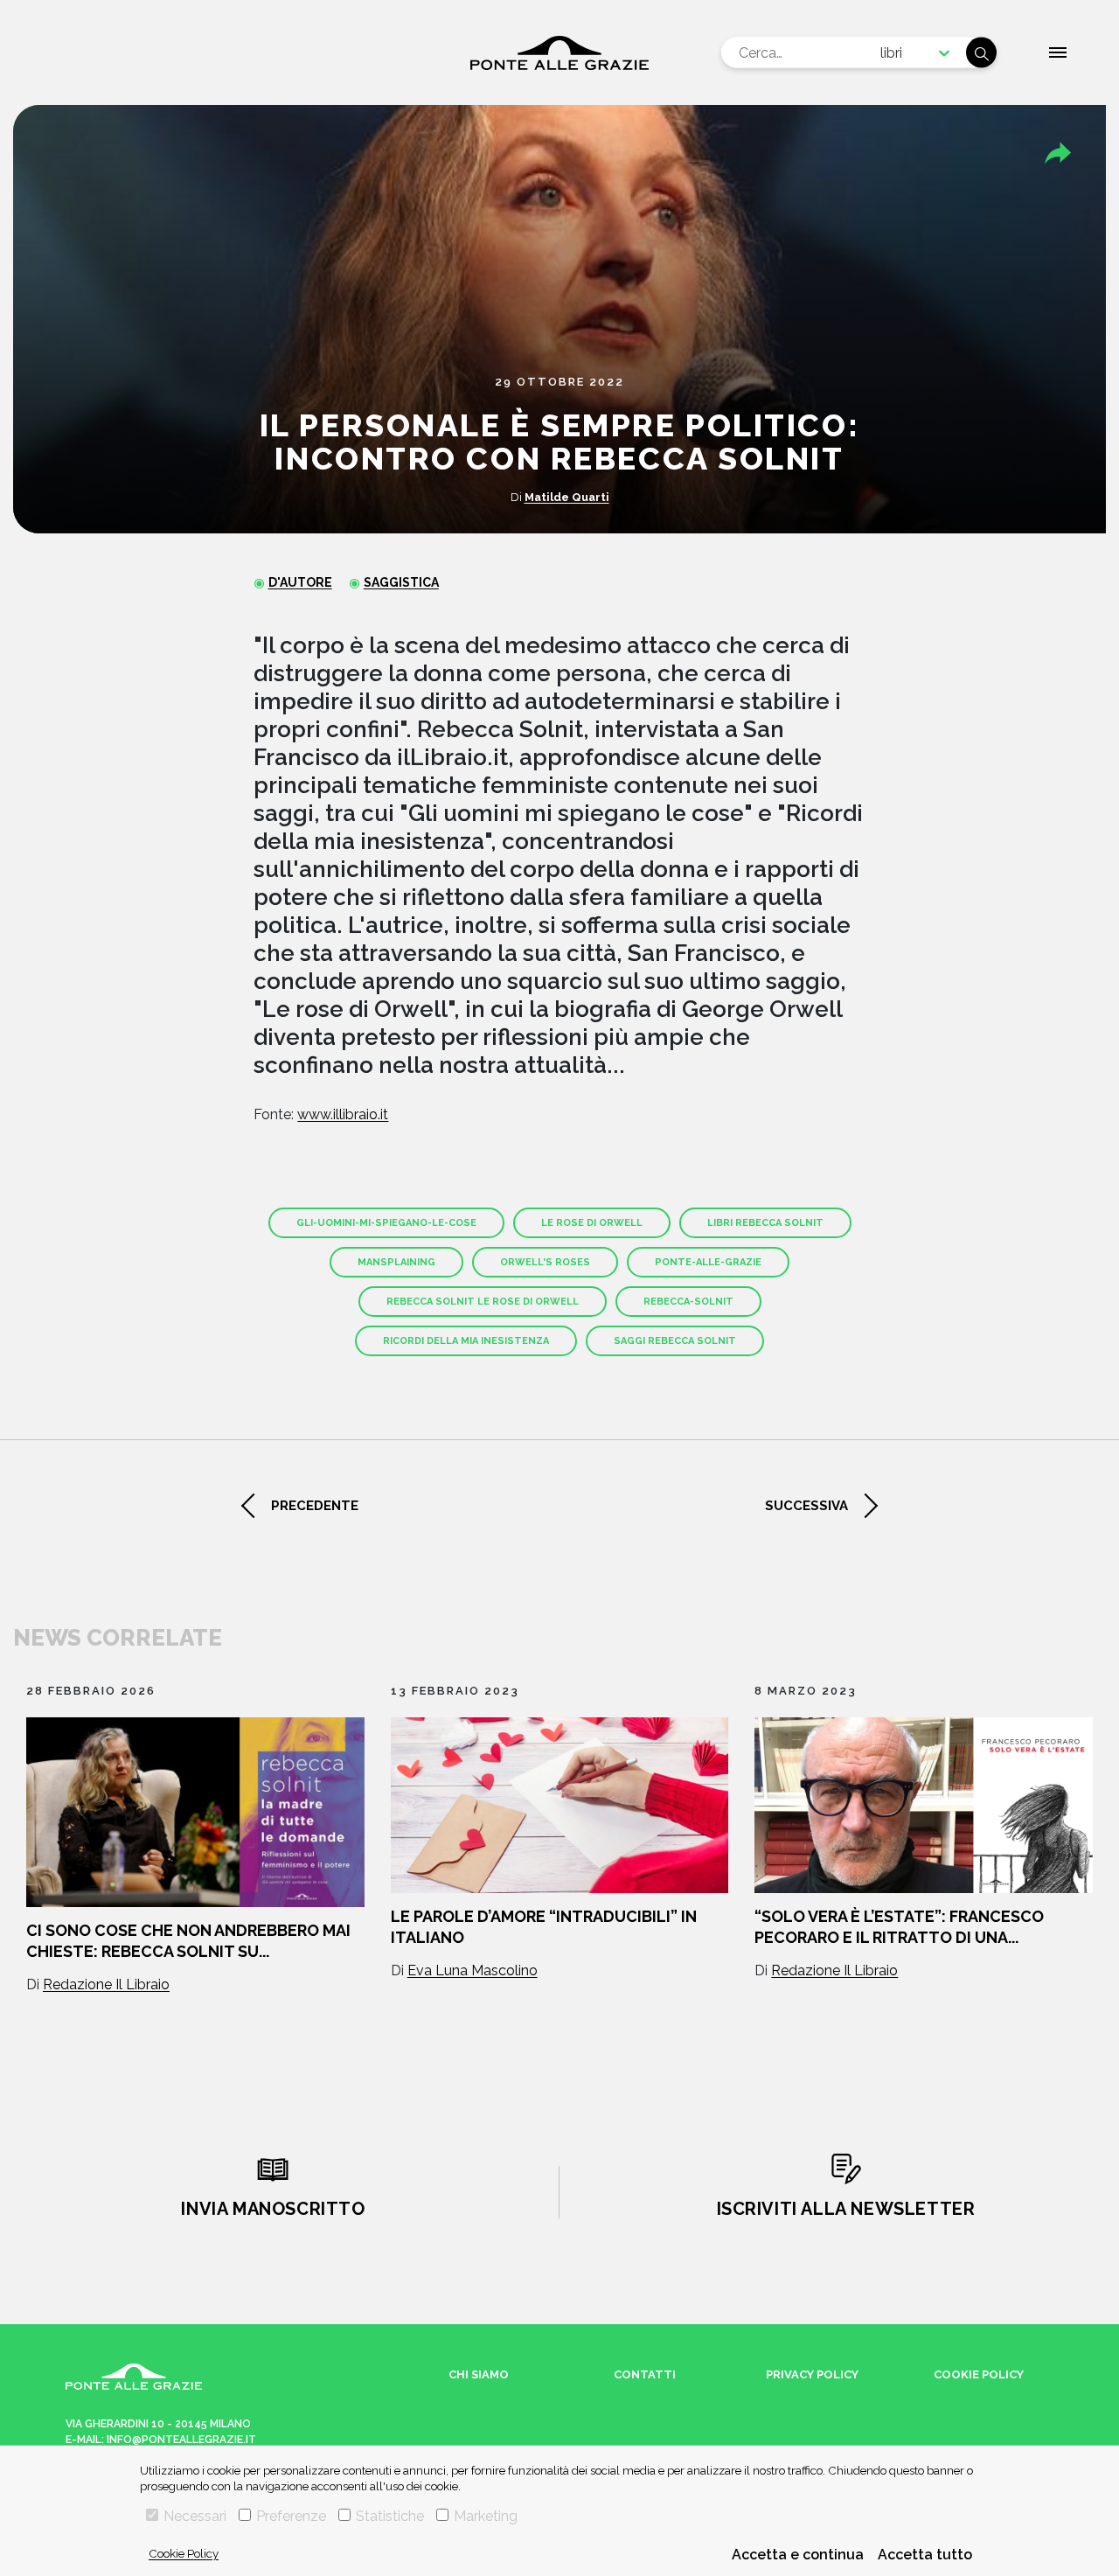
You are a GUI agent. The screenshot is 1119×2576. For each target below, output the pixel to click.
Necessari (195, 2516)
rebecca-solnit (688, 1302)
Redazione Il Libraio (106, 1984)
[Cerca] (981, 53)
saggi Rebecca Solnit (675, 1341)
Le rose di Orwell (592, 1223)
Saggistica (401, 582)
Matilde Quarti (567, 497)
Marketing (486, 2516)
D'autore (300, 582)
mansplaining (396, 1262)
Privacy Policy (812, 2374)
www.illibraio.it (343, 1114)
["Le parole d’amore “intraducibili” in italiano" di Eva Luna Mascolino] (560, 1805)
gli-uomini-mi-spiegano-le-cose (386, 1223)
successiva (806, 1506)
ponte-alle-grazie (708, 1262)
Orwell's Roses (545, 1262)
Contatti (645, 2374)
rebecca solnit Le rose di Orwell (483, 1302)
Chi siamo (479, 2374)
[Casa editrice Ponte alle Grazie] (559, 53)
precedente (315, 1506)
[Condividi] (1058, 153)
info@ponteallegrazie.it (181, 2440)
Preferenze (291, 2516)
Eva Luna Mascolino (473, 1970)
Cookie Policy (184, 2553)
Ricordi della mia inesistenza (466, 1341)
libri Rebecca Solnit (765, 1223)
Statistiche (390, 2516)
